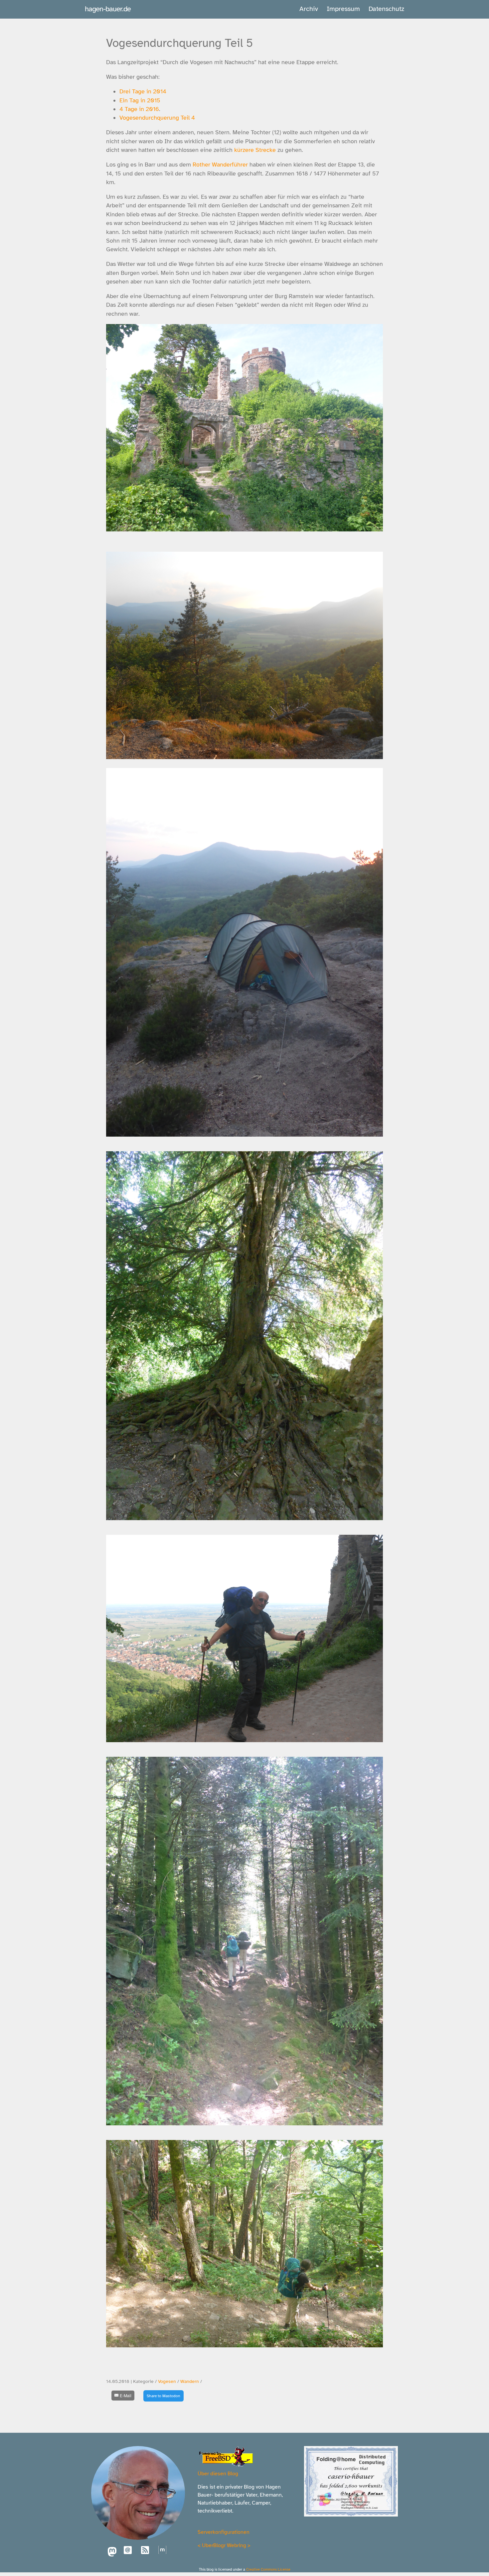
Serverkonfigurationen (224, 2532)
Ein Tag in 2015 (140, 100)
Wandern (190, 2381)
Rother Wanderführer (220, 165)
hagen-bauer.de (108, 9)
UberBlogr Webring (224, 2545)
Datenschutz (386, 9)
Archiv (309, 9)
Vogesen (167, 2381)
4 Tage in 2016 (139, 109)
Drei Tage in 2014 (143, 91)
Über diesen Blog (218, 2474)
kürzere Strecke (255, 150)
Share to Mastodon (163, 2396)
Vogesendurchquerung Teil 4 (157, 118)
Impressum (343, 9)
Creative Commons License (268, 2569)
